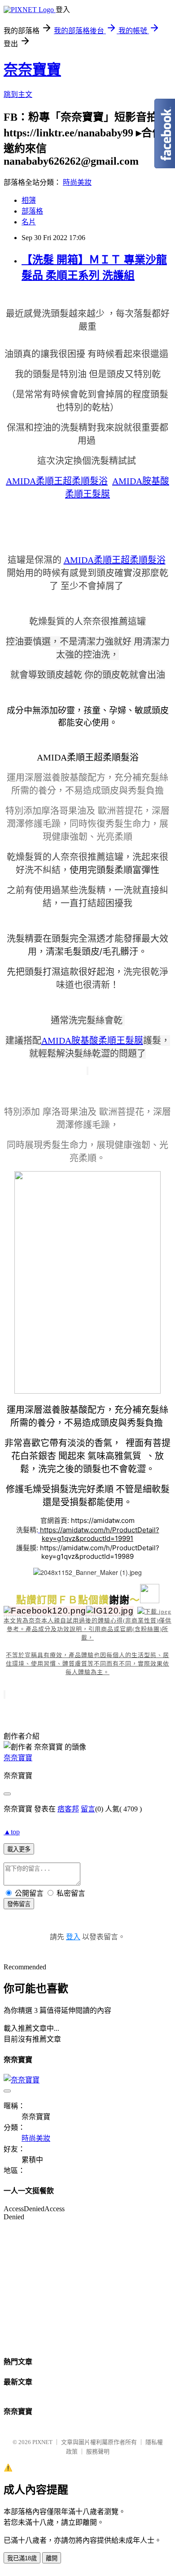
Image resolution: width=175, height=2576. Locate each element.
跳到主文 (18, 94)
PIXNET (42, 2442)
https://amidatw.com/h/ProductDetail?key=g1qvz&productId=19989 (100, 1552)
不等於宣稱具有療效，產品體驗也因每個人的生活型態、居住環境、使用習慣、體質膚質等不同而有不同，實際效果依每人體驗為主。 (87, 1664)
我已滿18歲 (22, 2558)
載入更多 (19, 1849)
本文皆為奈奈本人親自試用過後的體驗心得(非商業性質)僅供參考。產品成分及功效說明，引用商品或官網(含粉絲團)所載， (87, 1629)
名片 (29, 222)
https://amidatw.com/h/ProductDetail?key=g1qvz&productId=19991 (100, 1534)
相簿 (29, 200)
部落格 (32, 211)
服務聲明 (98, 2451)
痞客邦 (68, 1809)
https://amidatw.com (103, 1520)
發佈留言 (19, 1904)
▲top (12, 1832)
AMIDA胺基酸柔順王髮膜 (92, 1041)
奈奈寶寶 (32, 70)
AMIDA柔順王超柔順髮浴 (57, 481)
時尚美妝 (77, 182)
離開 (52, 2558)
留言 (88, 1809)
